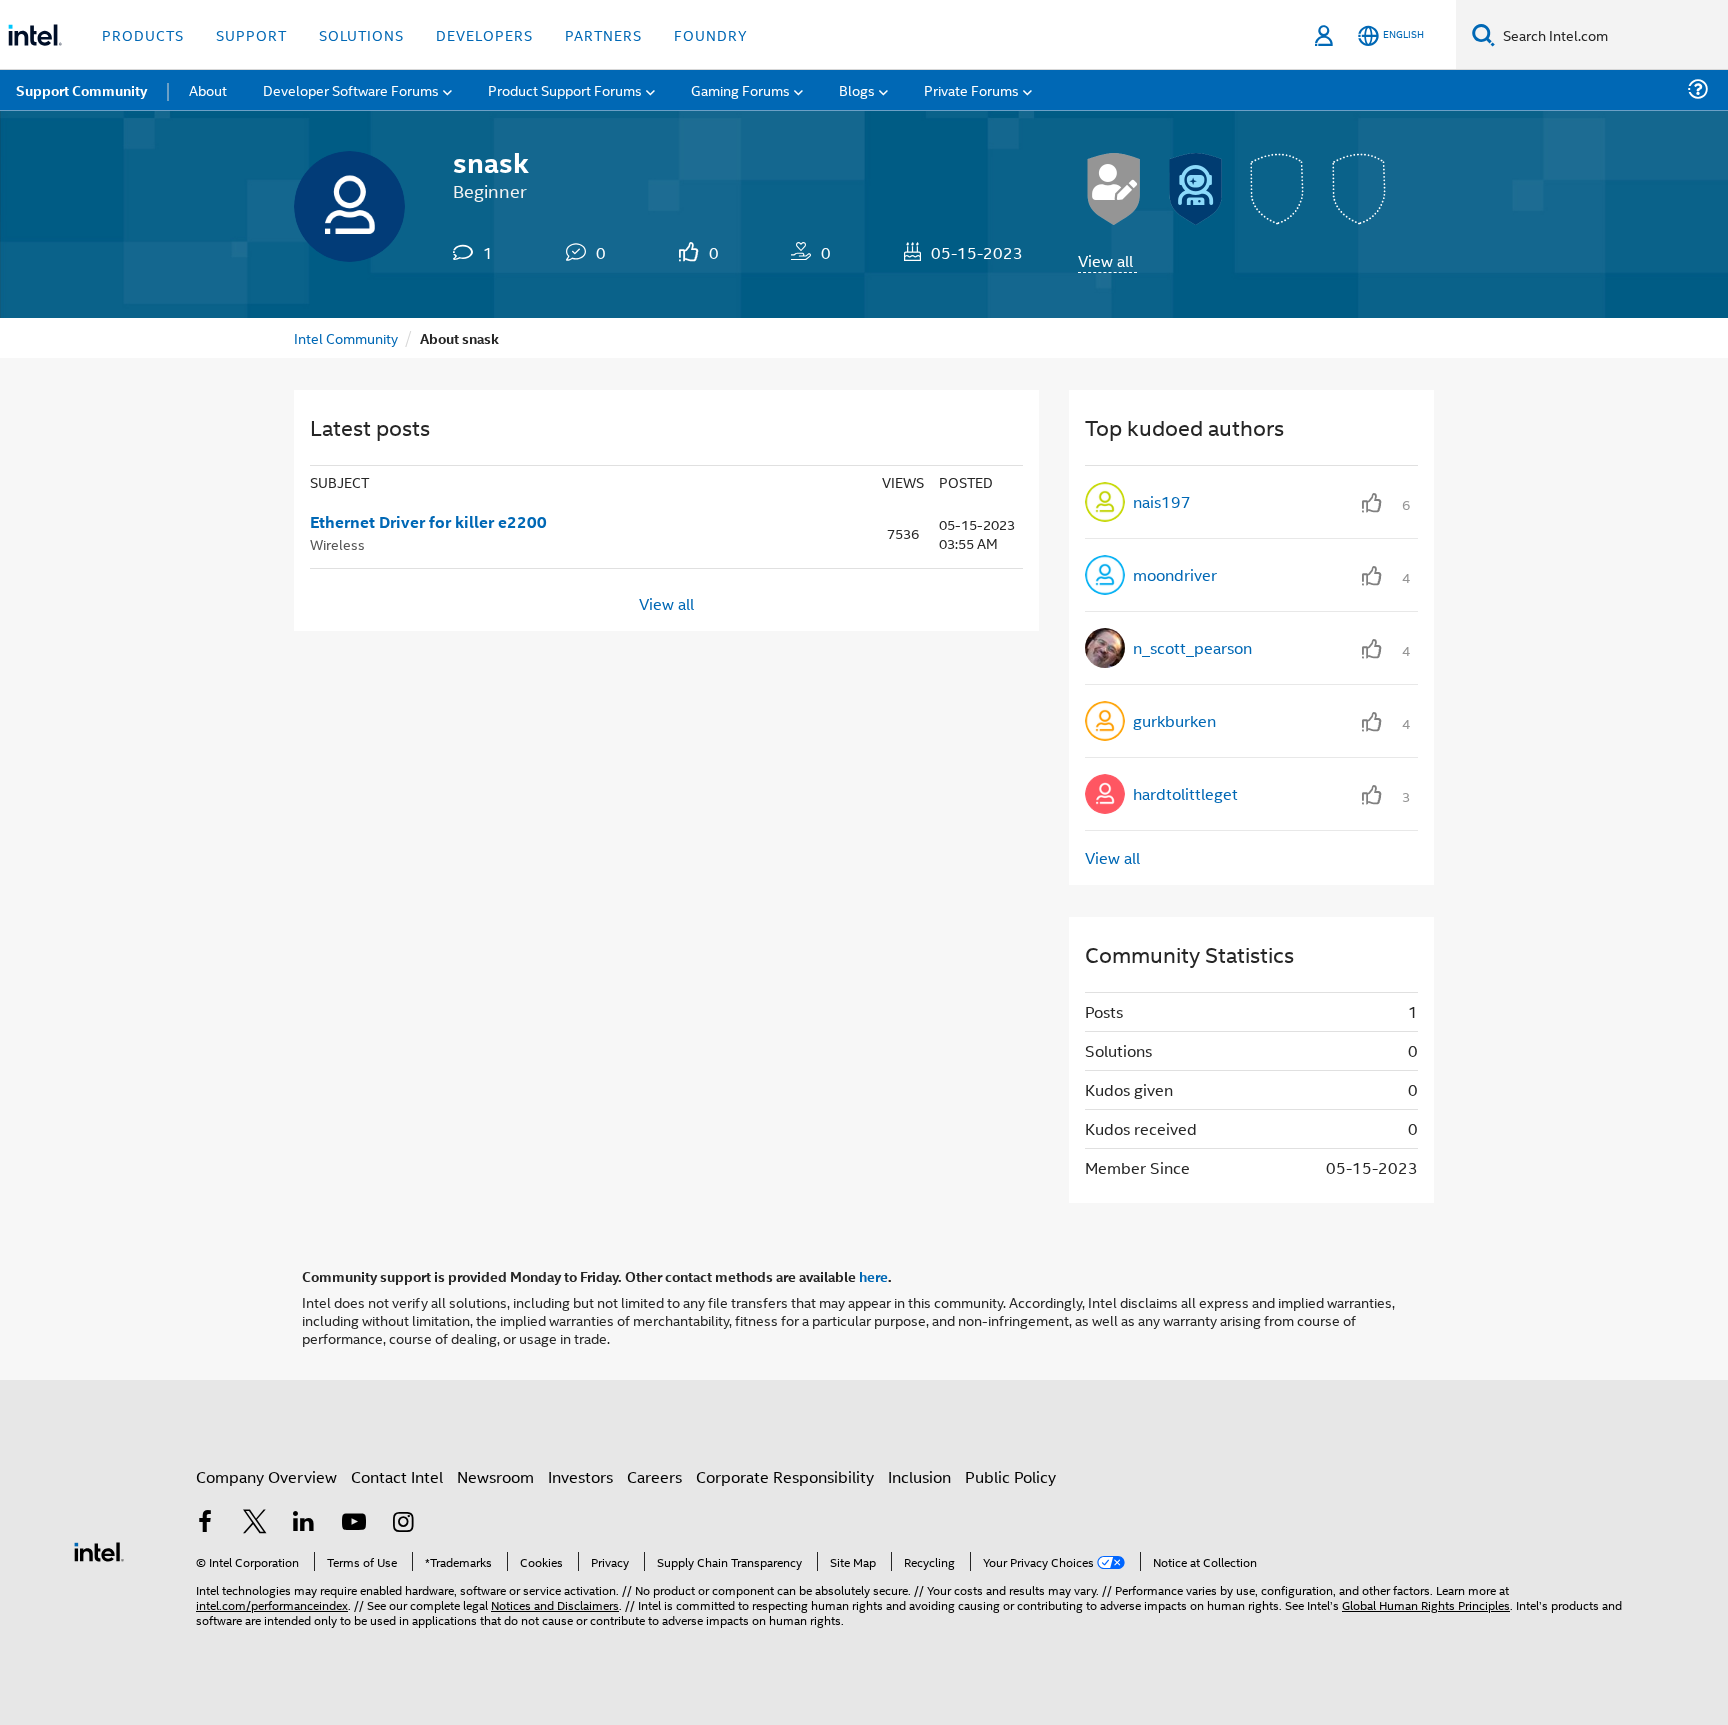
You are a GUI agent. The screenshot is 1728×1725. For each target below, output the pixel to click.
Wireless (337, 543)
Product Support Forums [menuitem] (565, 89)
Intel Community (346, 337)
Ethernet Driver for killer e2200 (428, 522)
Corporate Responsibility (785, 1476)
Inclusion (919, 1476)
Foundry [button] (711, 34)
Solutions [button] (361, 34)
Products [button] (143, 34)
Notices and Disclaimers (555, 1604)
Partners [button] (603, 34)
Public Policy (1010, 1476)
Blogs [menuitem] (857, 89)
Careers (654, 1476)
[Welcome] (1196, 189)
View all (1105, 260)
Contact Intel (397, 1476)
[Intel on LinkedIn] (304, 1523)
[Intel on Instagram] (403, 1523)
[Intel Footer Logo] (99, 1549)
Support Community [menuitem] (81, 90)
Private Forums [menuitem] (971, 89)
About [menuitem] (208, 89)
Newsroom (495, 1476)
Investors (580, 1476)
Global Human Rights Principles (1426, 1604)
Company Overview (266, 1476)
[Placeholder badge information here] (1278, 189)
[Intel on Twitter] (255, 1523)
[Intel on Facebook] (205, 1523)
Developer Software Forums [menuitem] (351, 89)
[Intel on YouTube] (354, 1523)
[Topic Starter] (1114, 189)
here (873, 1276)
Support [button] (251, 34)
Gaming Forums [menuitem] (740, 89)
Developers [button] (484, 34)
